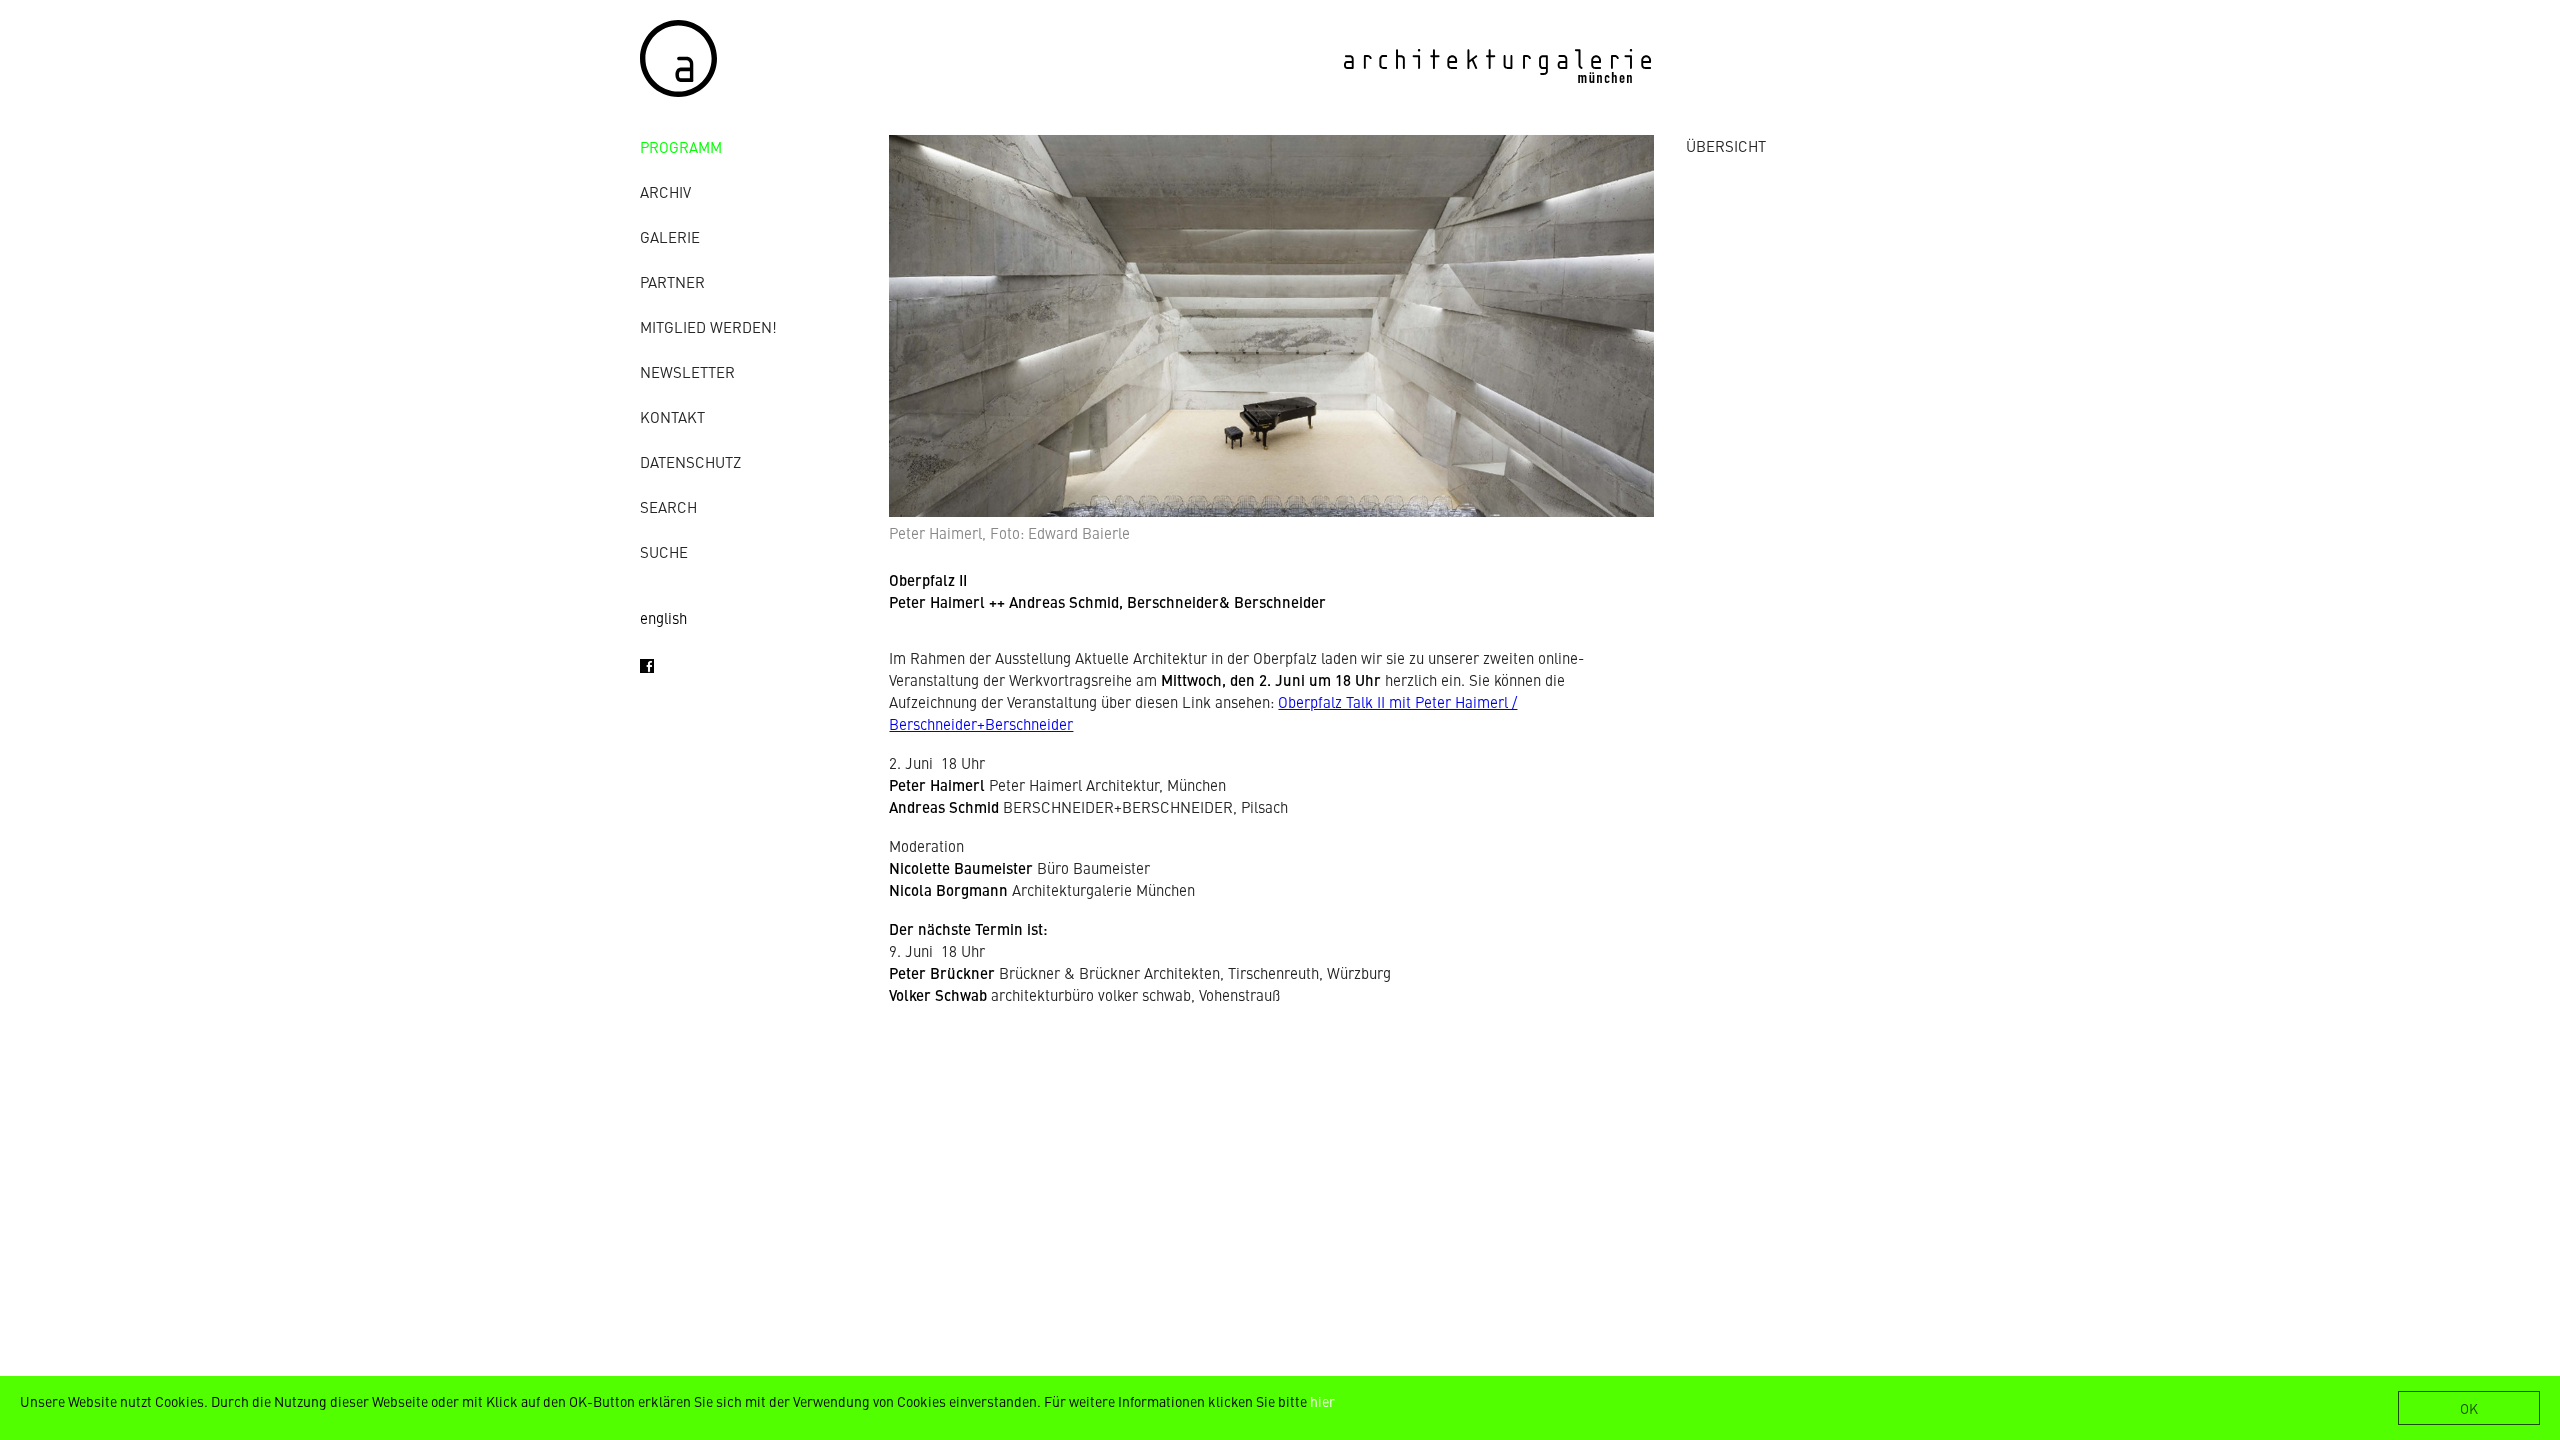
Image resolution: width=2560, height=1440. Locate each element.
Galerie (670, 236)
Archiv (665, 191)
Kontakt (672, 416)
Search (668, 506)
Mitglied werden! (708, 326)
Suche (664, 551)
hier (1322, 1401)
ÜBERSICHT (1726, 145)
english (663, 617)
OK (2469, 1408)
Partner (672, 281)
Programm (681, 146)
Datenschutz (690, 461)
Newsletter (687, 371)
